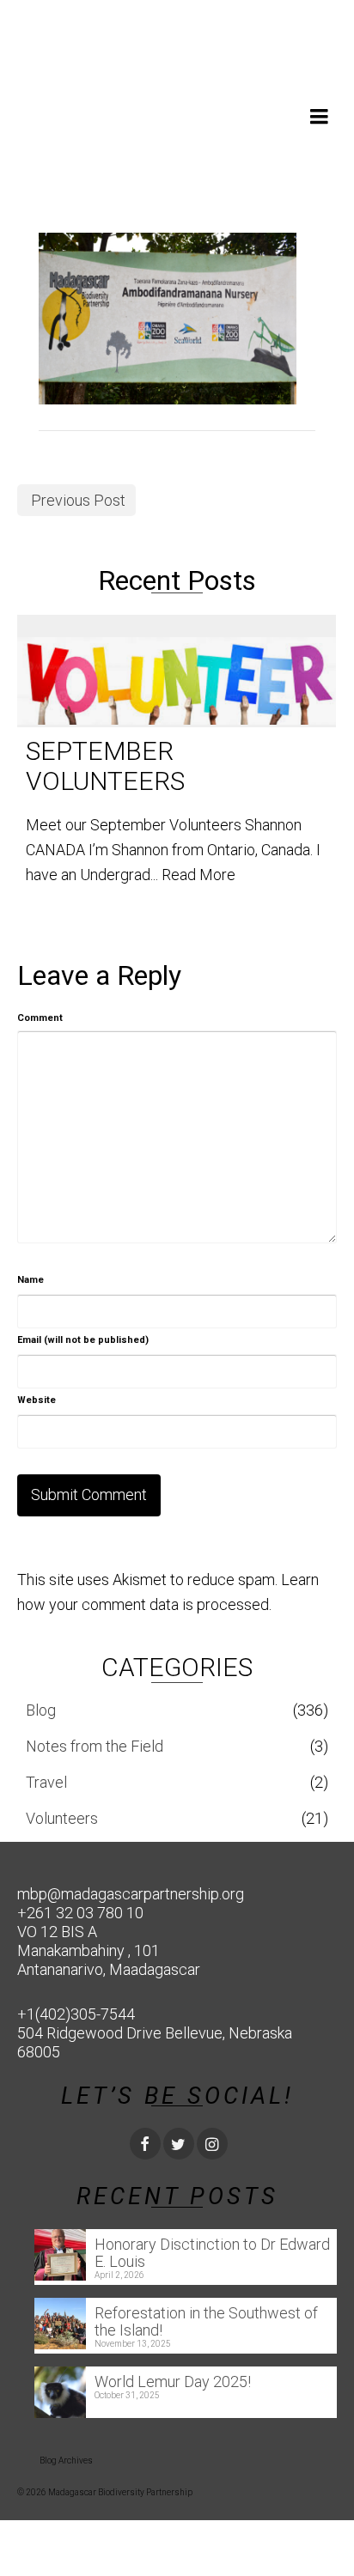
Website (37, 1400)
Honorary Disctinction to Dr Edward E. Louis (212, 2253)
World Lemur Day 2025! (173, 2382)
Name (31, 1280)
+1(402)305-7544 (76, 2014)
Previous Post (78, 500)
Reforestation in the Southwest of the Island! (206, 2321)
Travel (46, 1782)
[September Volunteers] (177, 671)
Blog (41, 1710)
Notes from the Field (95, 1746)
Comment (40, 1018)
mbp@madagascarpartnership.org (131, 1894)
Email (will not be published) (83, 1340)
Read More (198, 875)
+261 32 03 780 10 (80, 1913)
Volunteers (62, 1818)
